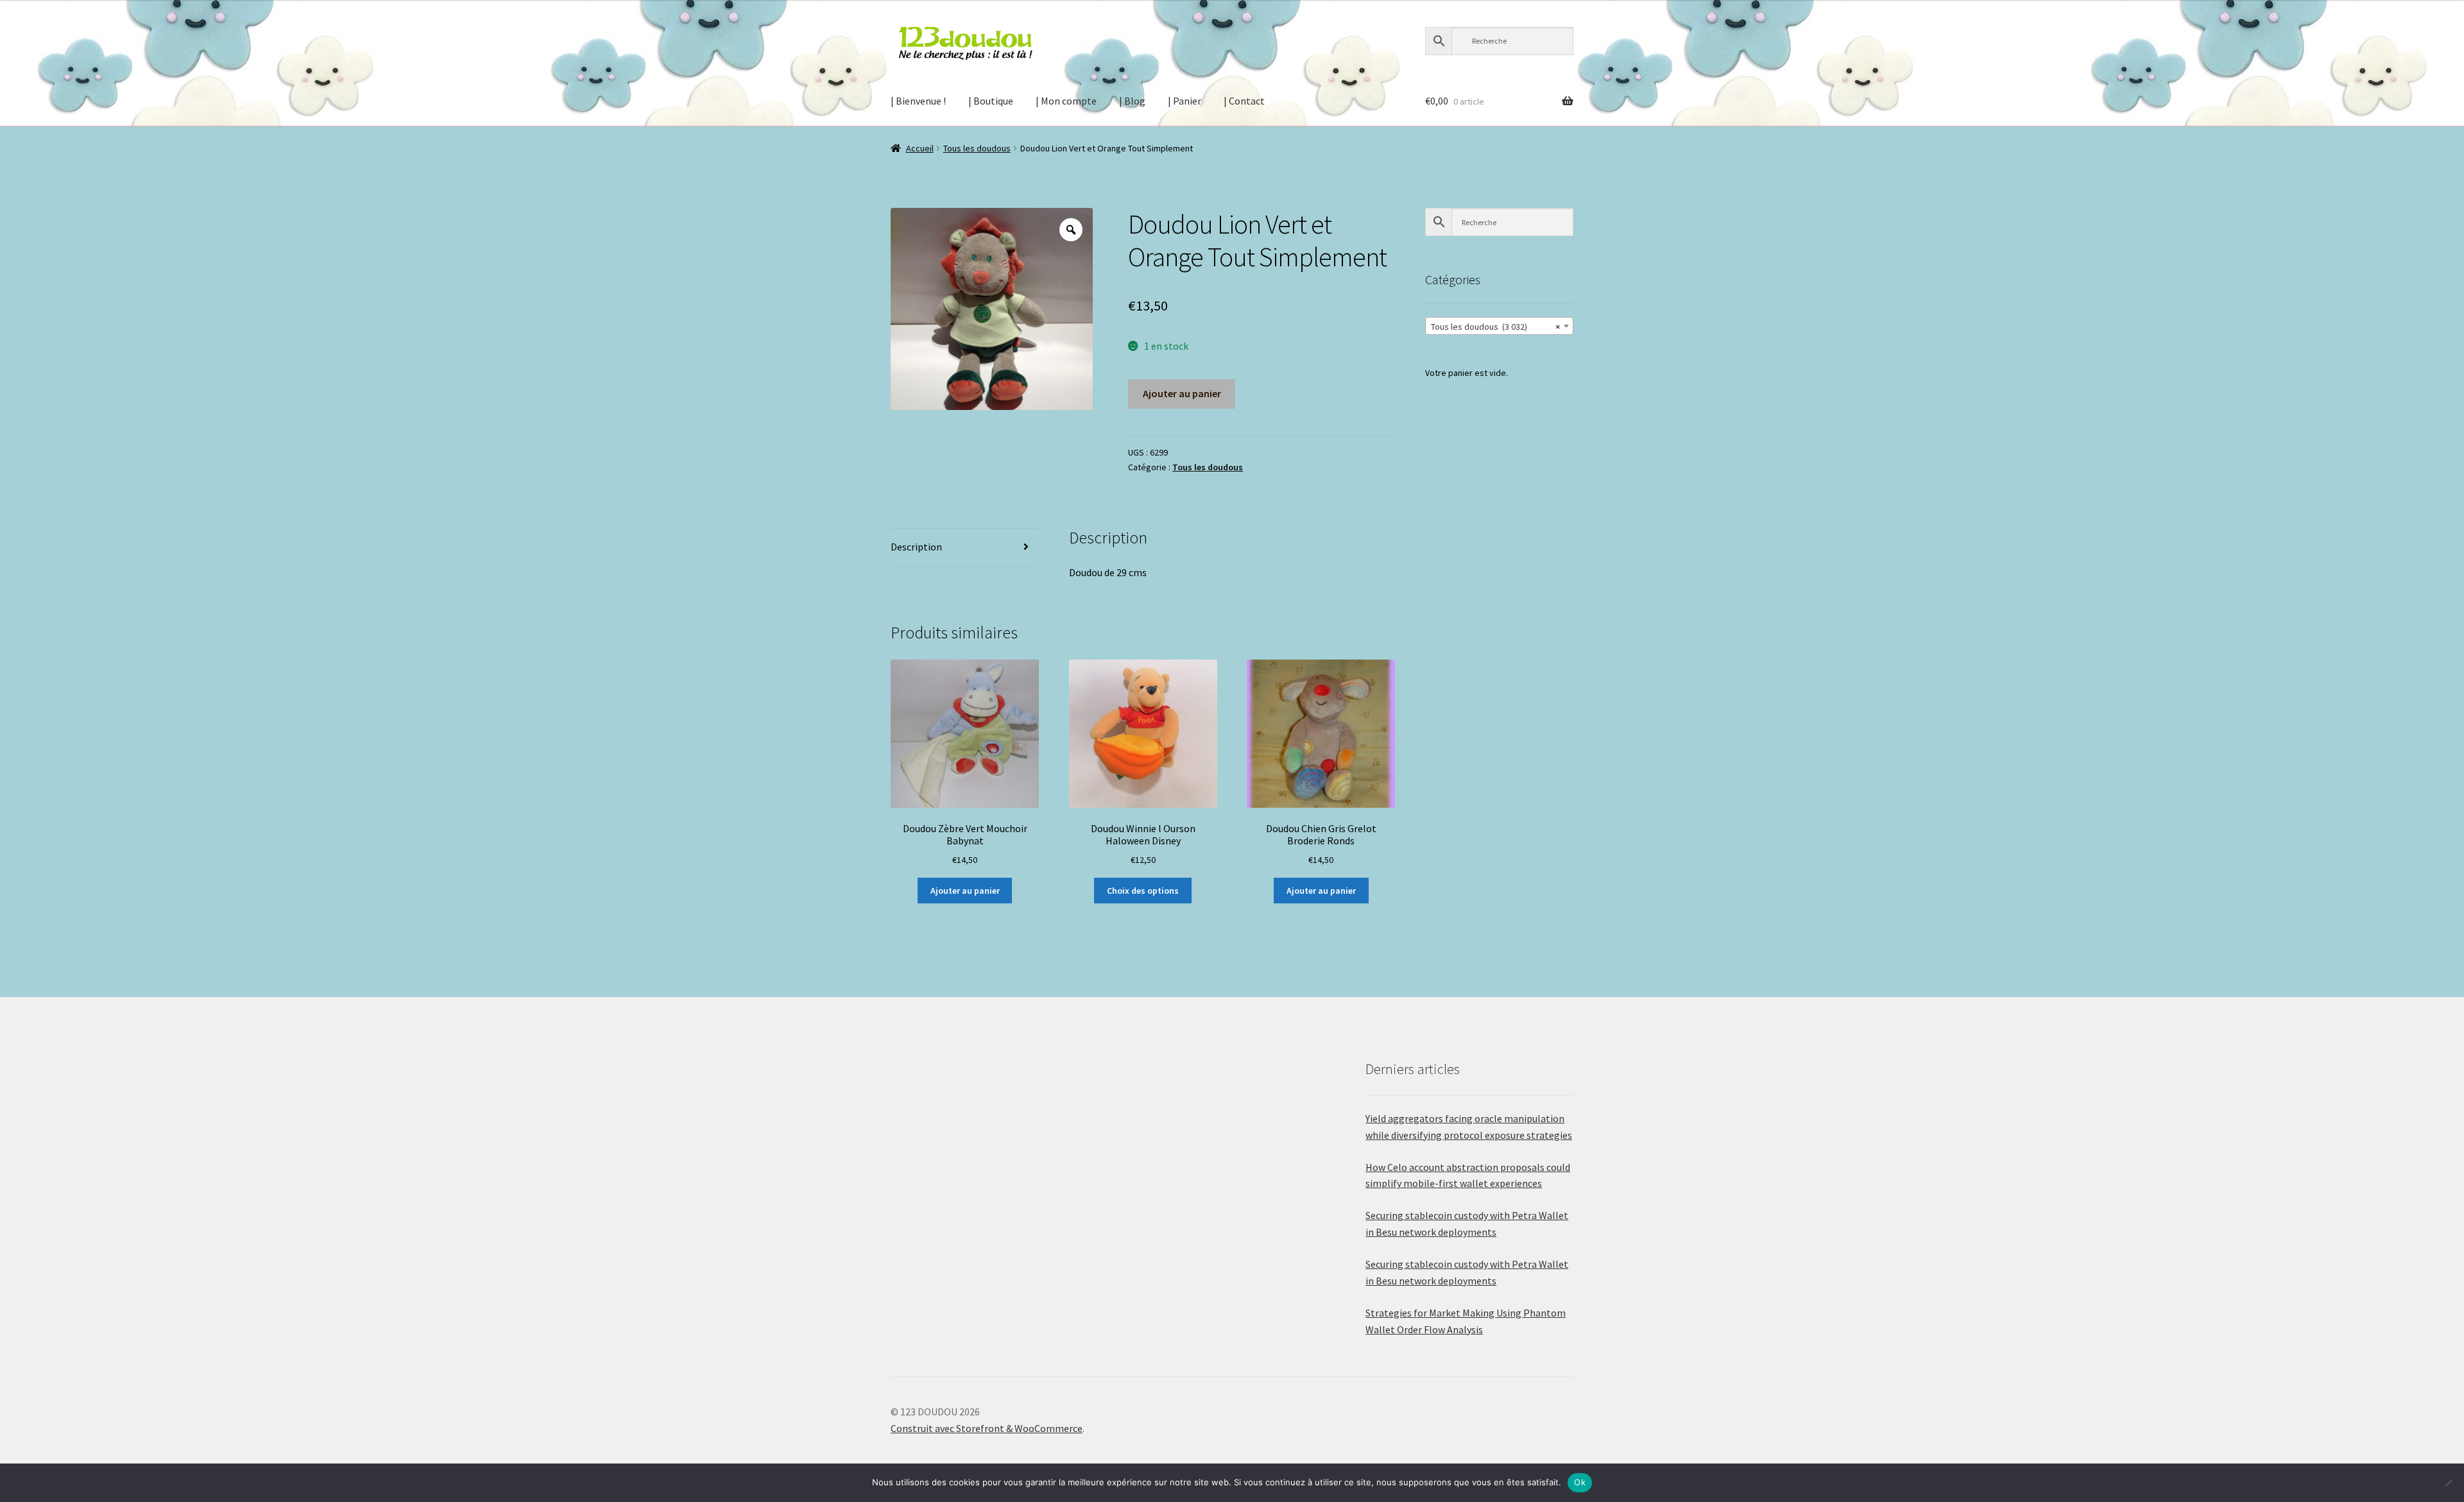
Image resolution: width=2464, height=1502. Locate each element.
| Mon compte (1066, 101)
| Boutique (991, 101)
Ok (1580, 1482)
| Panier (1185, 101)
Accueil (920, 148)
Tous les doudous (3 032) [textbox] (1495, 327)
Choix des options (1143, 891)
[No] (2448, 1483)
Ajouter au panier (1182, 393)
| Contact (1244, 101)
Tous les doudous (977, 148)
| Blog (1132, 101)
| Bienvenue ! (918, 101)
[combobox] (1499, 326)
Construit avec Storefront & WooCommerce (987, 1428)
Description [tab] (916, 547)
